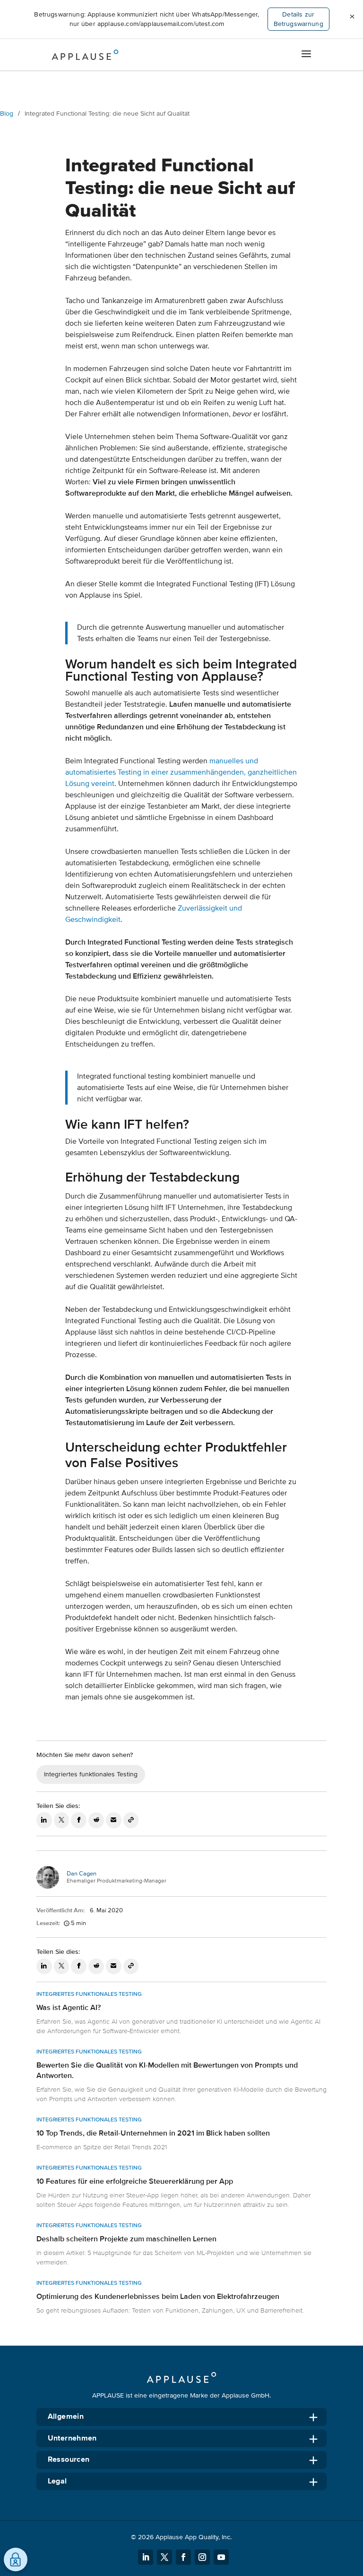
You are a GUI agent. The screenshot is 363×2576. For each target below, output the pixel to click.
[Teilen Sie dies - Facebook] (79, 1820)
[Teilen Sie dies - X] (62, 1820)
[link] (181, 2015)
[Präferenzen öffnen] (16, 2559)
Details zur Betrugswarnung (298, 19)
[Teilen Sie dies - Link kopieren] (131, 1820)
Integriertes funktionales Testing (91, 1774)
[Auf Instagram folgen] (202, 2557)
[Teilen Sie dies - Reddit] (96, 1820)
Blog (7, 114)
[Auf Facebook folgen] (183, 2557)
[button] (352, 17)
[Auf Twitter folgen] (164, 2557)
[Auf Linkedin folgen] (146, 2557)
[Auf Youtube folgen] (221, 2557)
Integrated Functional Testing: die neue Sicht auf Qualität (107, 114)
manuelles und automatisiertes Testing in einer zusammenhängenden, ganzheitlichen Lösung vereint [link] (181, 772)
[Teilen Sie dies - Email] (114, 1820)
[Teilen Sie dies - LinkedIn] (44, 1820)
